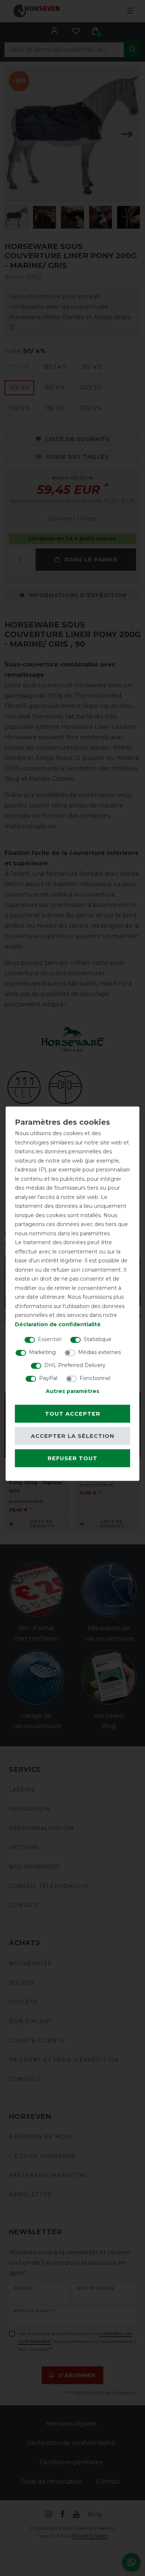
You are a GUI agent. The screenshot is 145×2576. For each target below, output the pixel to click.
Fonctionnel (95, 1378)
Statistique (98, 1339)
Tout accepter (73, 1413)
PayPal (48, 1378)
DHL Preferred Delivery (75, 1365)
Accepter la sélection (72, 1436)
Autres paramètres (72, 1391)
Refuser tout (72, 1458)
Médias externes (99, 1352)
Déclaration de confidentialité (58, 1324)
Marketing (42, 1352)
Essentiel (50, 1339)
